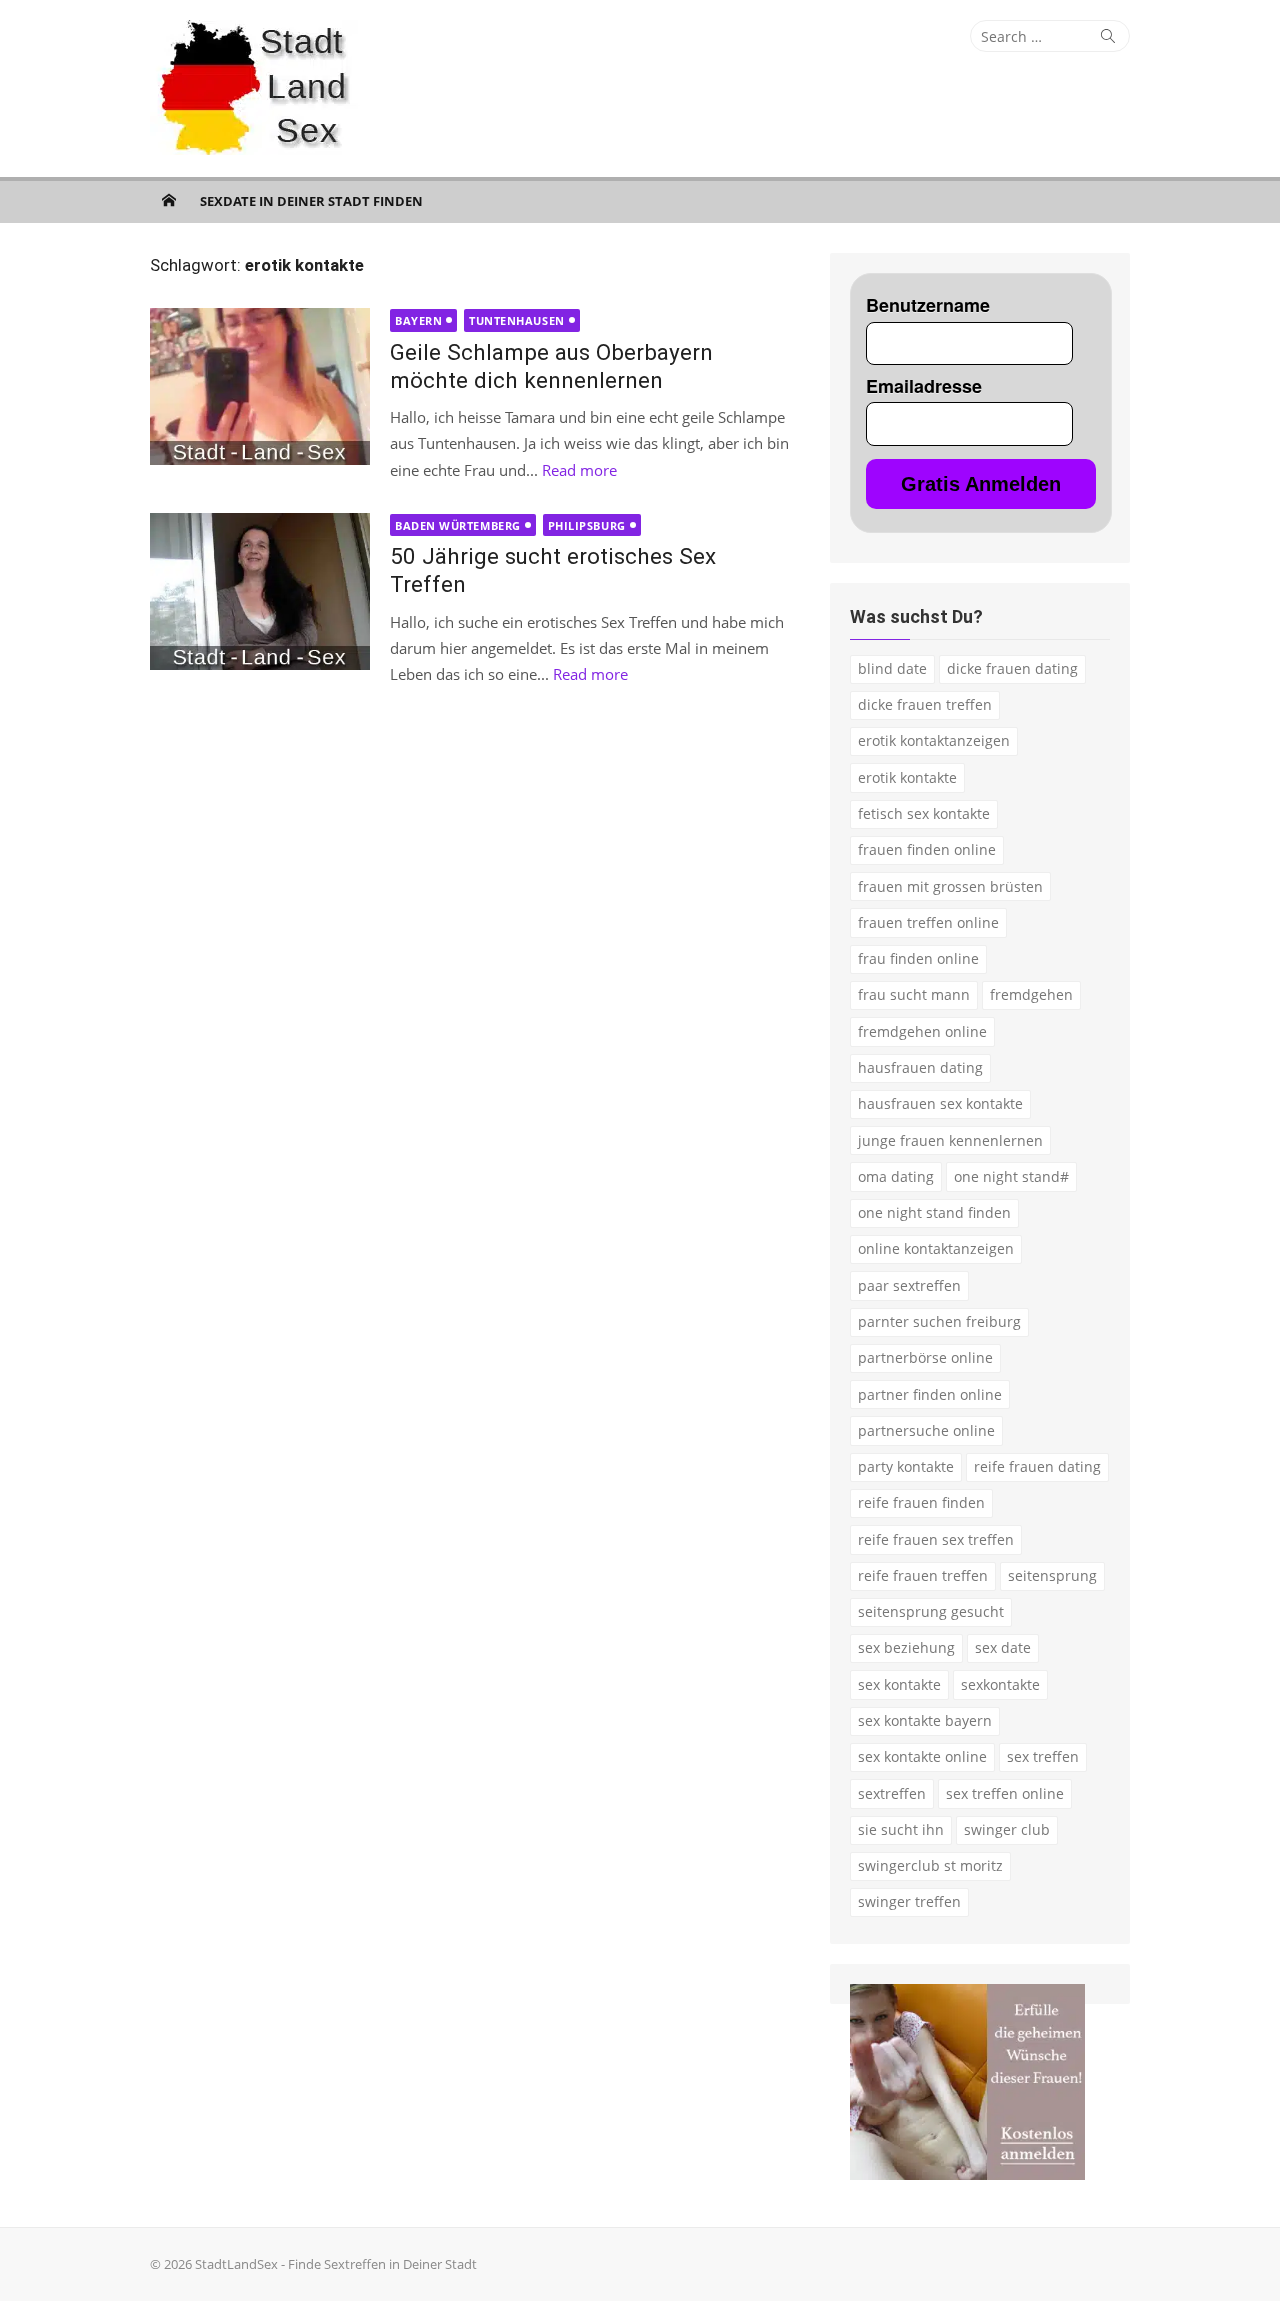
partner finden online (930, 1394)
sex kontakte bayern (925, 1720)
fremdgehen (1031, 994)
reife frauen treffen (923, 1575)
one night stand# (1011, 1176)
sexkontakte (1000, 1684)
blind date (892, 668)
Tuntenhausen (517, 320)
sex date (1003, 1647)
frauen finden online (927, 849)
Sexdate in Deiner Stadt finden (311, 201)
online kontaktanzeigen (936, 1248)
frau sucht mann (914, 994)
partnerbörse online (925, 1357)
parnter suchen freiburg (939, 1321)
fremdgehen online (922, 1031)
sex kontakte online (922, 1756)
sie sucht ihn (901, 1829)
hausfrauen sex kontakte (940, 1103)
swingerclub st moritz (930, 1865)
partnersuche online (926, 1430)
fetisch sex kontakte (924, 813)
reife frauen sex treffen (936, 1539)
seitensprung (1052, 1575)
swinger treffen (909, 1901)
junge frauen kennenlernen (950, 1140)
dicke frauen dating (1012, 668)
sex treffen (1043, 1756)
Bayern (418, 320)
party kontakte (906, 1466)
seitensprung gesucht (931, 1611)
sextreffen (892, 1793)
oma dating (896, 1176)
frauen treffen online (928, 922)
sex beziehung (906, 1647)
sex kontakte (899, 1684)
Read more (579, 470)
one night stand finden (934, 1212)
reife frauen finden (921, 1502)
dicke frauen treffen (925, 704)
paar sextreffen (909, 1285)
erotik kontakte (907, 777)
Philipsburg (587, 525)
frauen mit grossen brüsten (950, 886)
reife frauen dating (1037, 1466)
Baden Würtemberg (458, 525)
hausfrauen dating (920, 1067)
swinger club (1007, 1829)
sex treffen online (1005, 1793)
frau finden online (918, 958)
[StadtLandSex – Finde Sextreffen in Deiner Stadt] (169, 200)
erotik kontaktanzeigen (934, 740)
